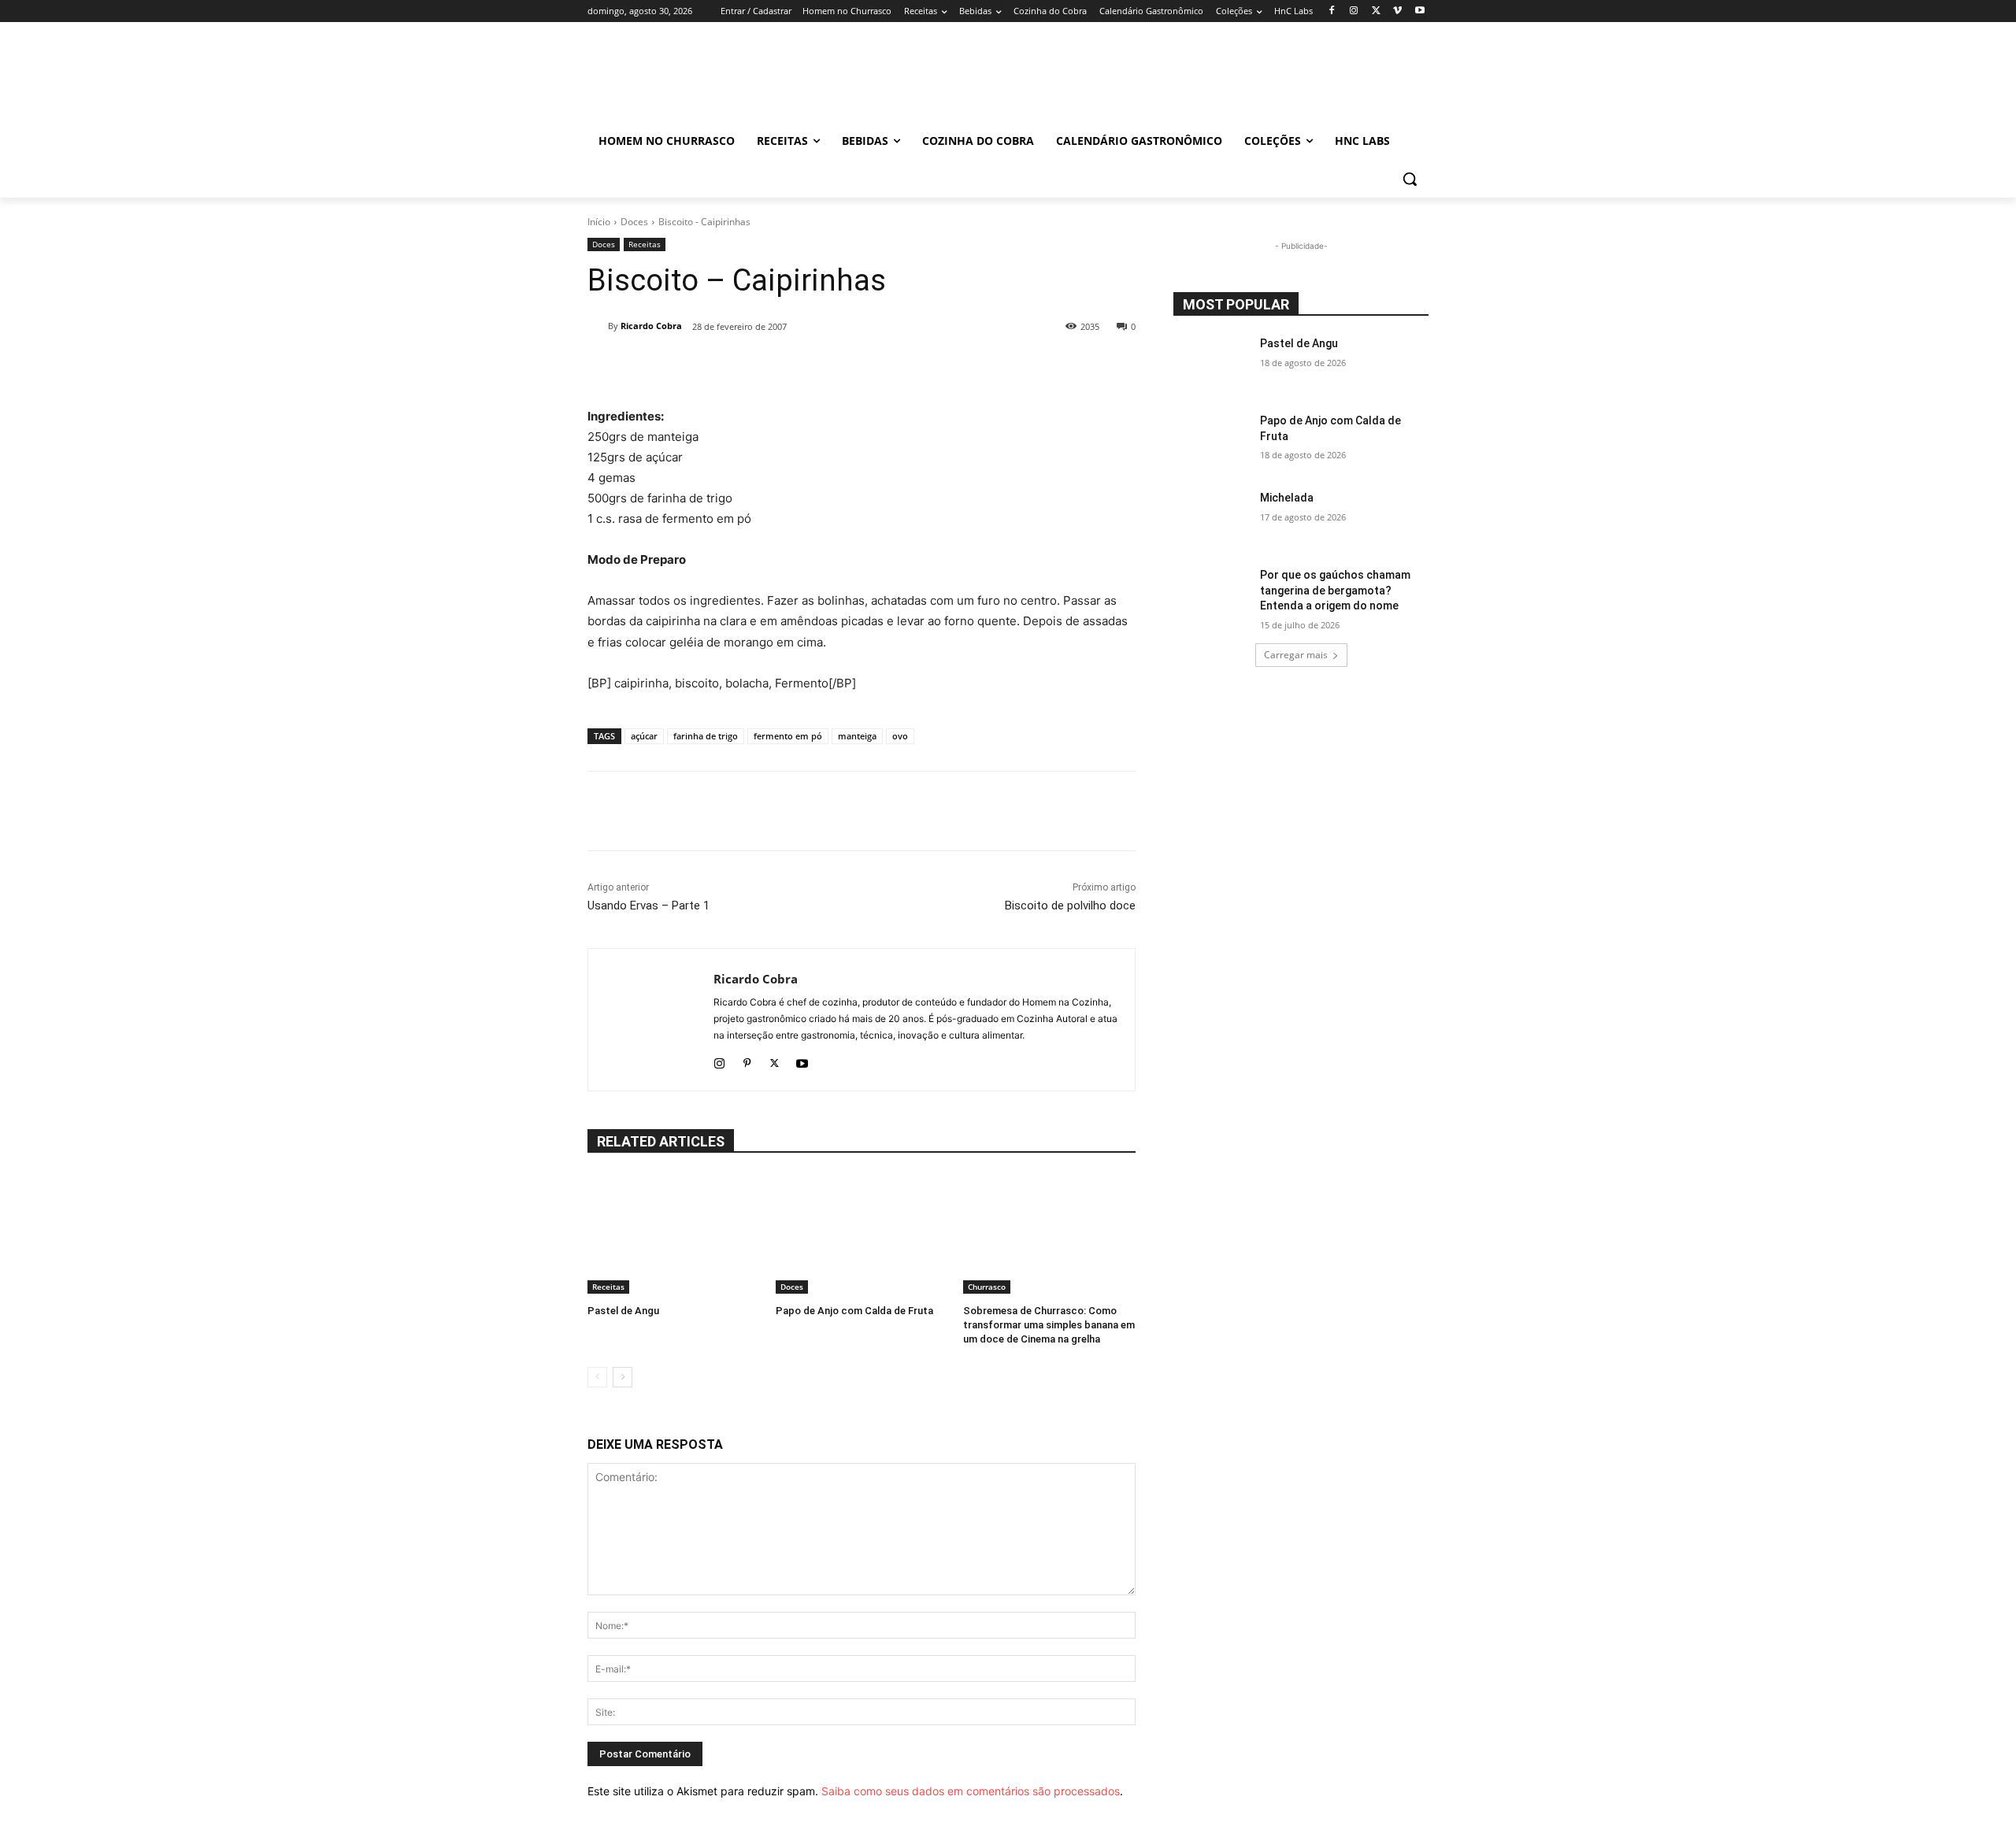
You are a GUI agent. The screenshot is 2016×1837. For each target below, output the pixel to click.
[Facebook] (1332, 11)
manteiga (857, 736)
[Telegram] (920, 367)
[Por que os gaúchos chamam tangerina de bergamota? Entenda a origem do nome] (1212, 594)
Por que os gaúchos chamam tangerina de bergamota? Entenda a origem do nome (1335, 590)
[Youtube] (1419, 11)
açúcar (644, 736)
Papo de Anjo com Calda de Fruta (854, 1311)
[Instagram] (1354, 11)
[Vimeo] (1397, 11)
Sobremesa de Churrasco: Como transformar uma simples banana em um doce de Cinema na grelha (1049, 1325)
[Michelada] (1212, 517)
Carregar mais (1296, 655)
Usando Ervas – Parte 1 (649, 906)
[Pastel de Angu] (674, 1233)
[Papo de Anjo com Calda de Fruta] (862, 1233)
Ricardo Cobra (651, 326)
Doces (634, 222)
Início (599, 222)
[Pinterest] (747, 1060)
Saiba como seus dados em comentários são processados (971, 1791)
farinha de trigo (706, 736)
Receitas (645, 244)
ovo (900, 736)
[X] (1376, 11)
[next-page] (623, 1377)
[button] (1410, 179)
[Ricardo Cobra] (598, 326)
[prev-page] (597, 1377)
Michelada (1287, 498)
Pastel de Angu (623, 1311)
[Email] (884, 367)
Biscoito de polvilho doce (1070, 906)
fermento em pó (788, 736)
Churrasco (987, 1287)
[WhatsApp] (847, 367)
